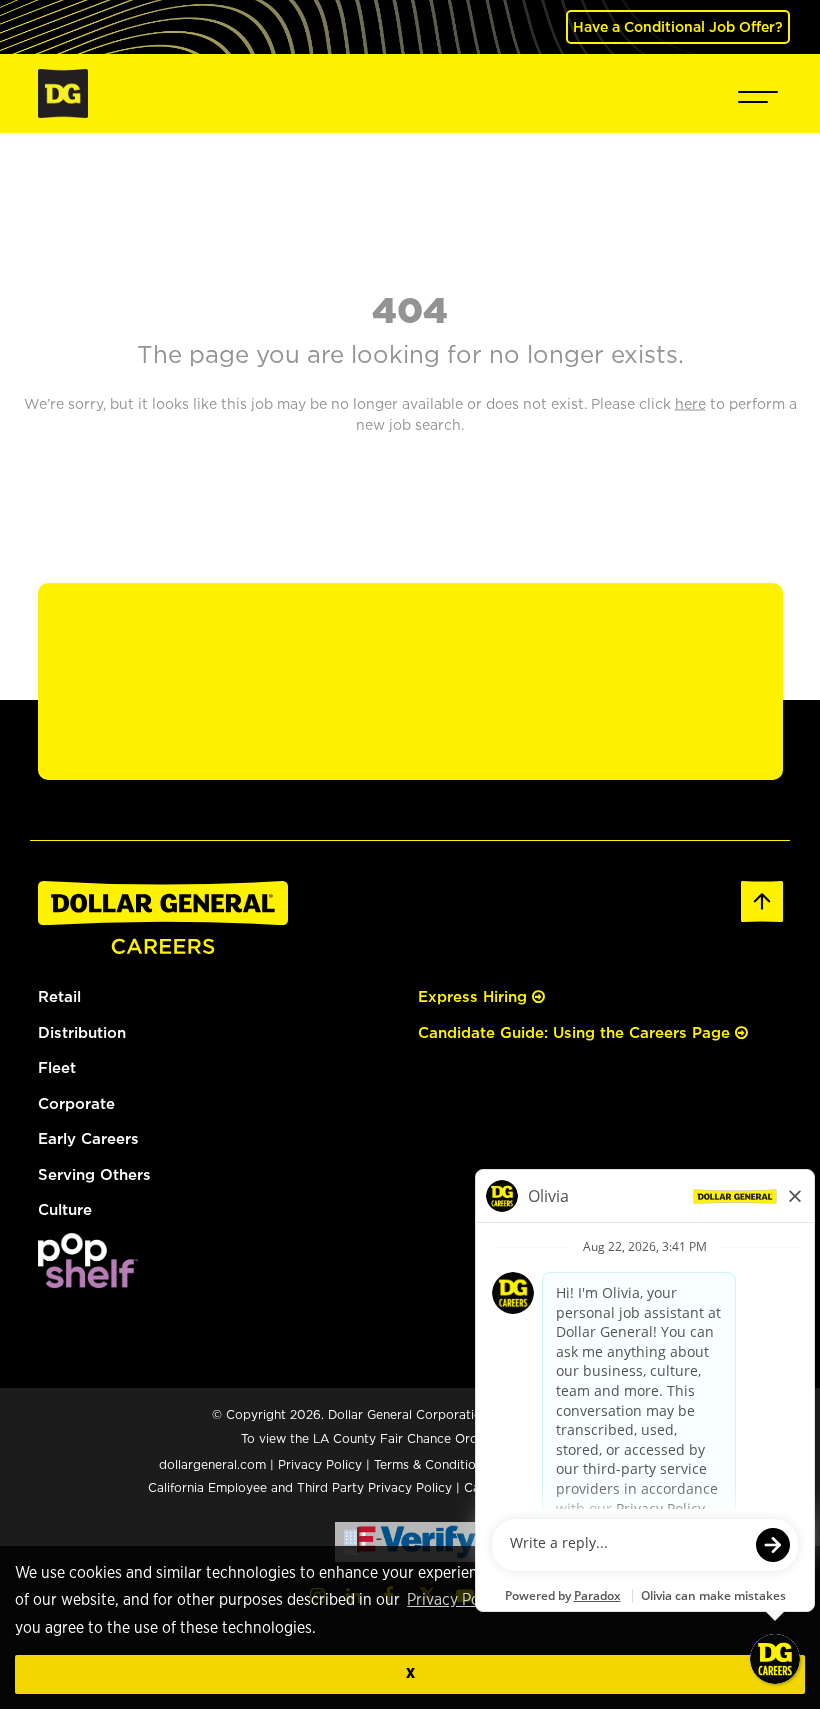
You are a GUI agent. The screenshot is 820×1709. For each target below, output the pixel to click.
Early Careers (88, 1138)
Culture (65, 1209)
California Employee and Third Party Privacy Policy (302, 1487)
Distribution (82, 1032)
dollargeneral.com (212, 1464)
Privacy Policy (455, 1600)
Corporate (76, 1103)
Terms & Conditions (431, 1464)
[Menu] (758, 93)
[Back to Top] (762, 899)
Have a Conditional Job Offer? (678, 26)
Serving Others (94, 1174)
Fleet (57, 1067)
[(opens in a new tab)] (88, 1258)
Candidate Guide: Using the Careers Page (576, 1032)
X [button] (410, 1673)
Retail (59, 996)
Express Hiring (475, 996)
